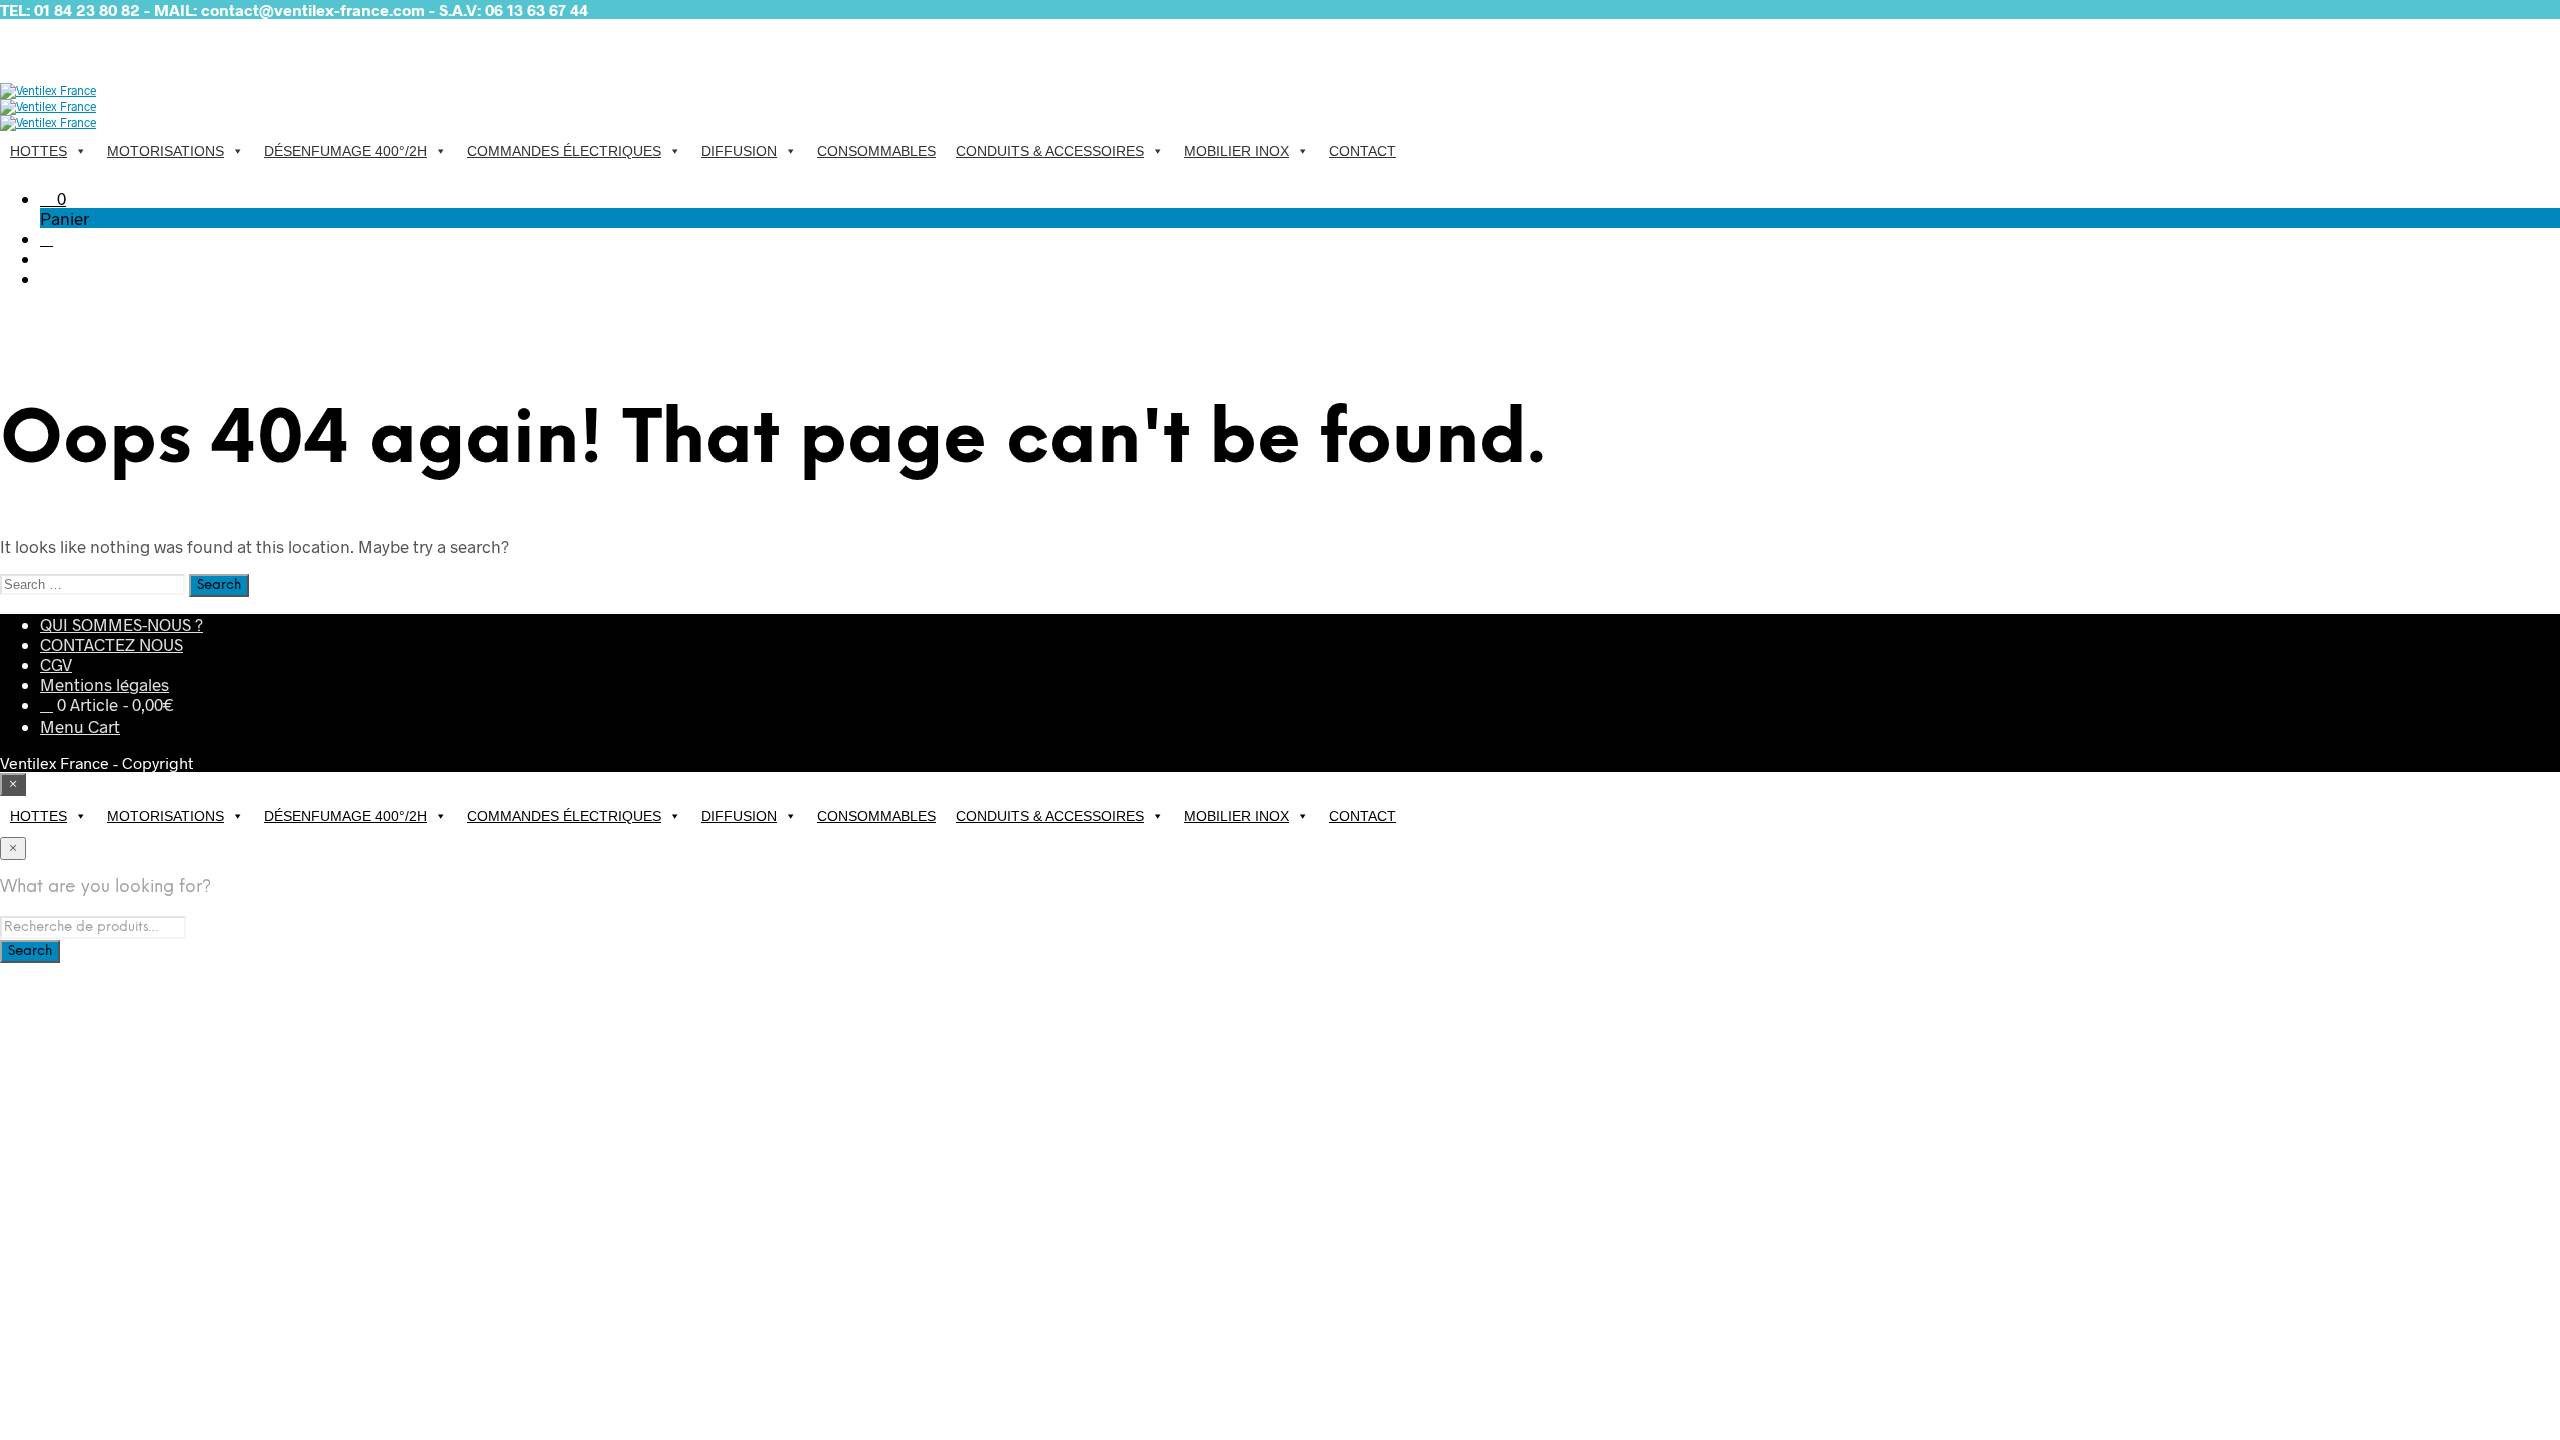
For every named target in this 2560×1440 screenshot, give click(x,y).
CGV (56, 664)
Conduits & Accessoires (1050, 151)
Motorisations (165, 151)
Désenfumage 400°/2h (345, 151)
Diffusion (739, 151)
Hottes (38, 151)
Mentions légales (104, 684)
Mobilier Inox (1236, 151)
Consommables (876, 151)
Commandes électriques (564, 151)
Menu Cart (80, 726)
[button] (53, 198)
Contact (1362, 151)
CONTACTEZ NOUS (111, 644)
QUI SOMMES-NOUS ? (121, 624)
